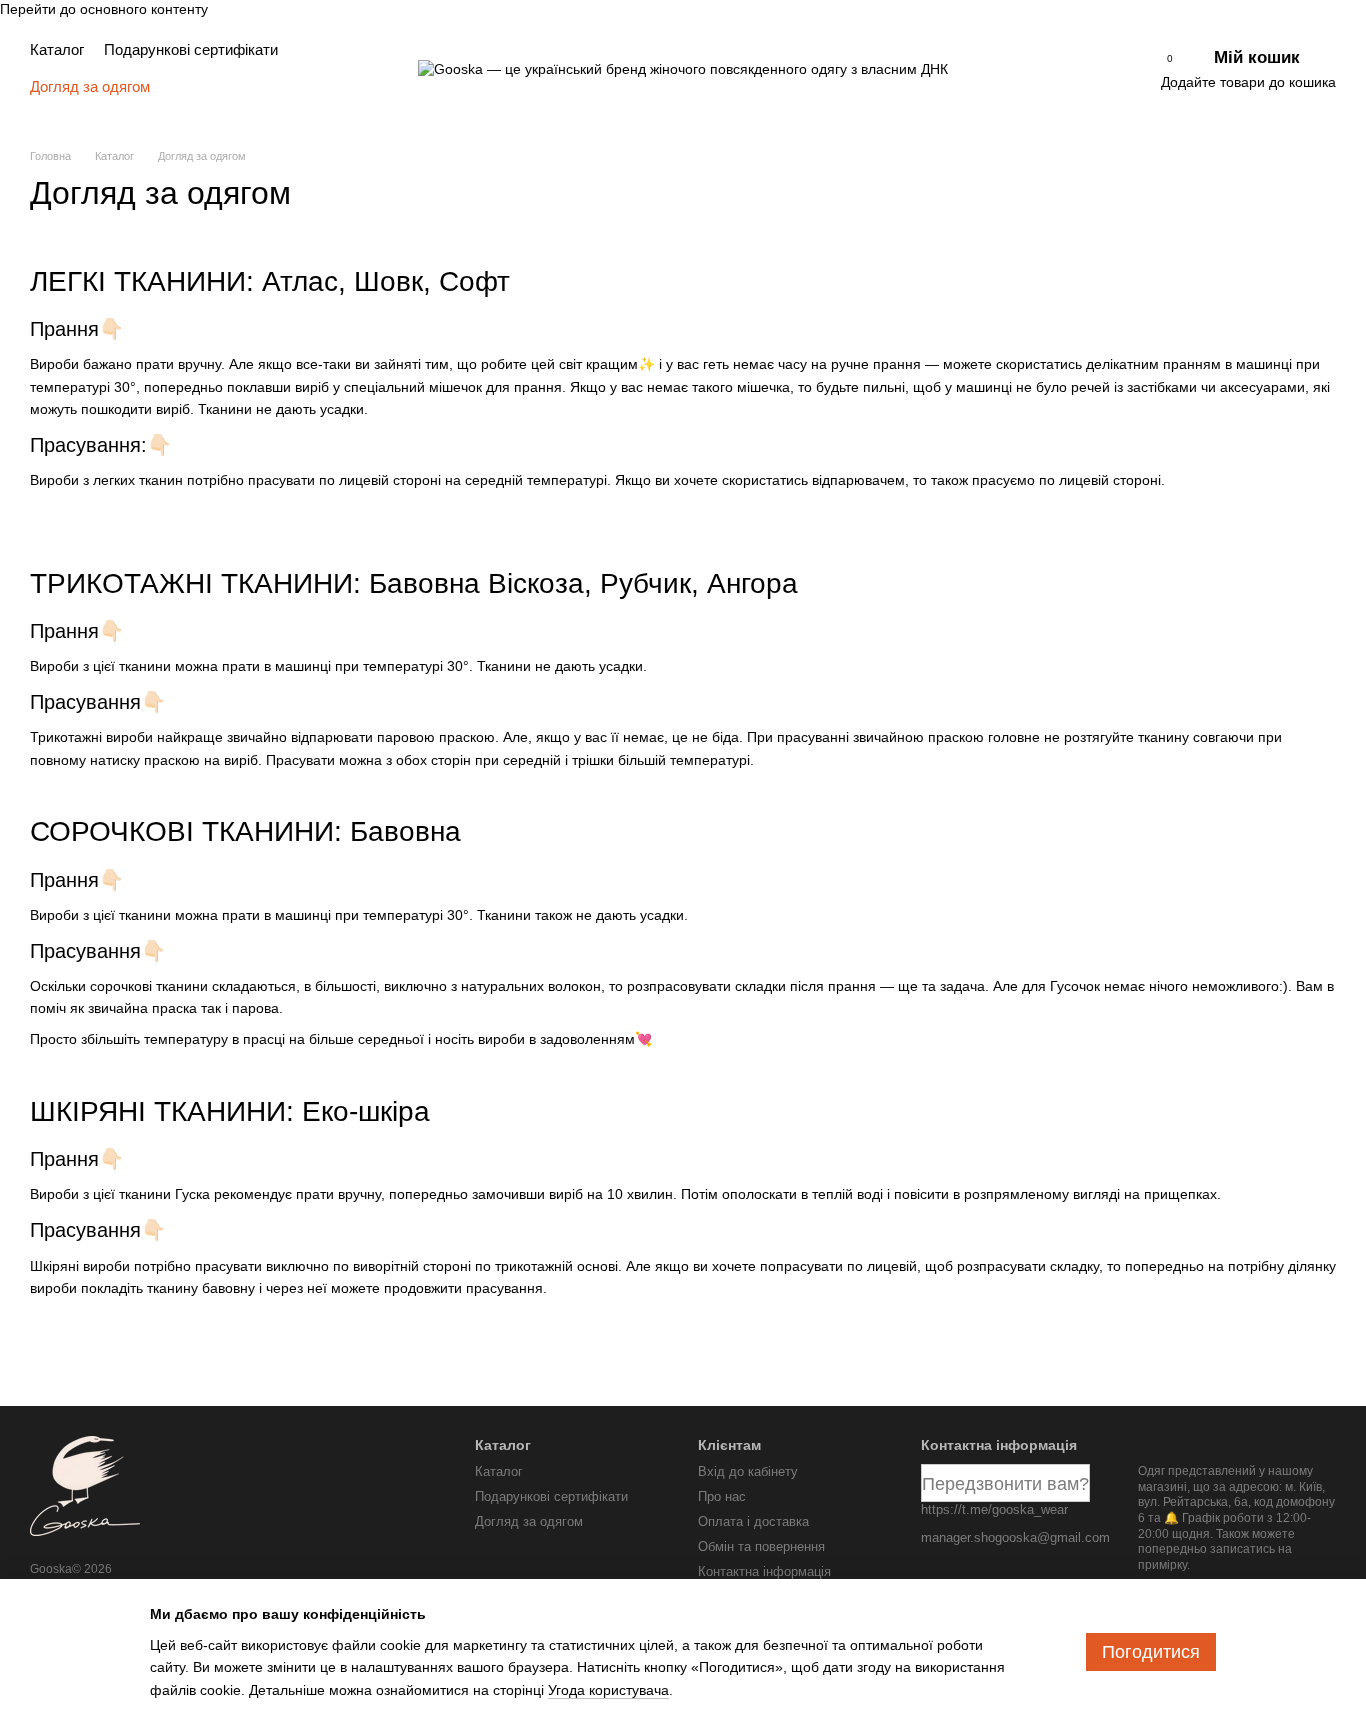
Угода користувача (608, 1690)
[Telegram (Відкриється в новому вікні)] (1104, 68)
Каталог (57, 49)
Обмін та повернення (761, 1546)
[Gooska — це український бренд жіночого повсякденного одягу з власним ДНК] (85, 1485)
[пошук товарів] (377, 68)
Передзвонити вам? (1005, 1484)
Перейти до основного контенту (104, 9)
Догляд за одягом (90, 86)
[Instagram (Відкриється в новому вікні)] (1023, 68)
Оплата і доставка (753, 1521)
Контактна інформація (764, 1571)
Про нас (722, 1496)
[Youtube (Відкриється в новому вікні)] (1077, 68)
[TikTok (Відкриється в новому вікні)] (1050, 68)
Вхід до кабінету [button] (748, 1471)
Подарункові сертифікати (191, 49)
